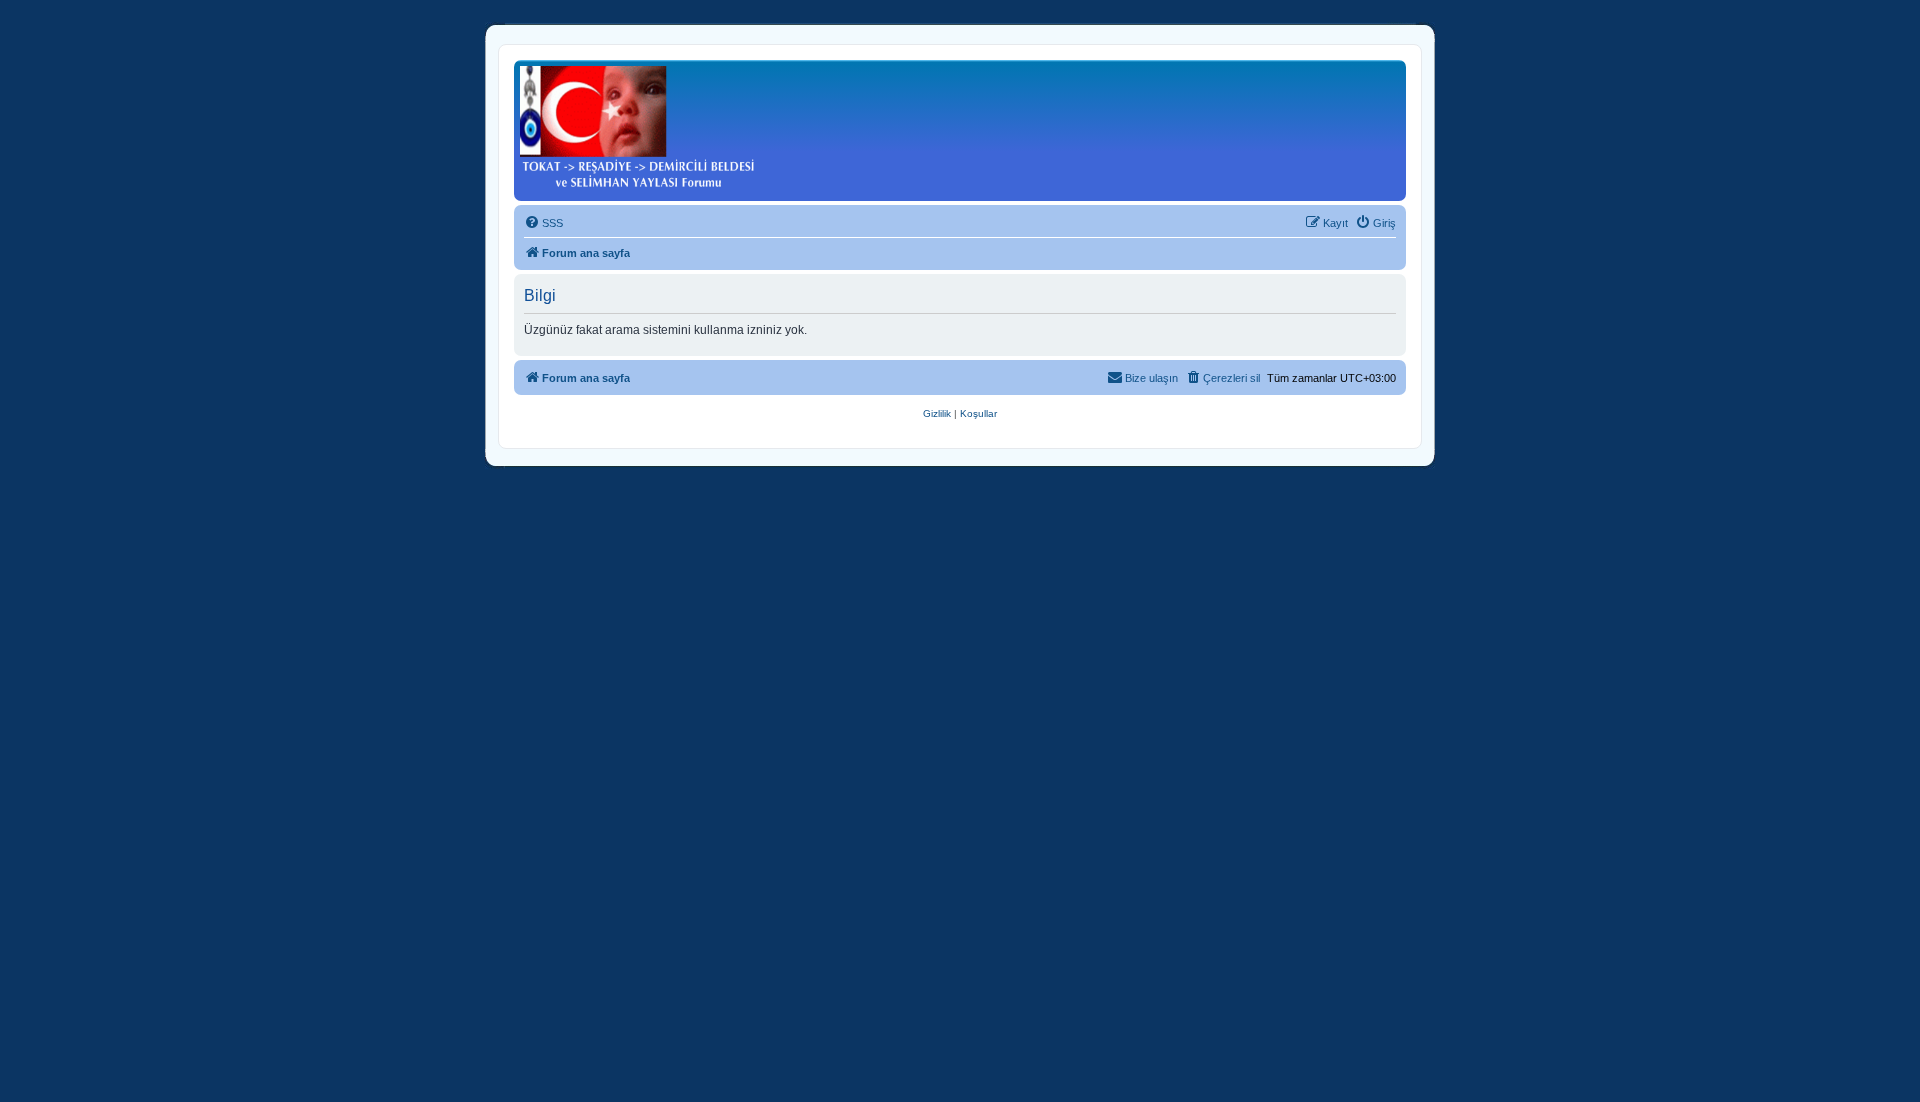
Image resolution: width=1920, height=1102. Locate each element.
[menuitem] (543, 223)
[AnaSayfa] (638, 128)
